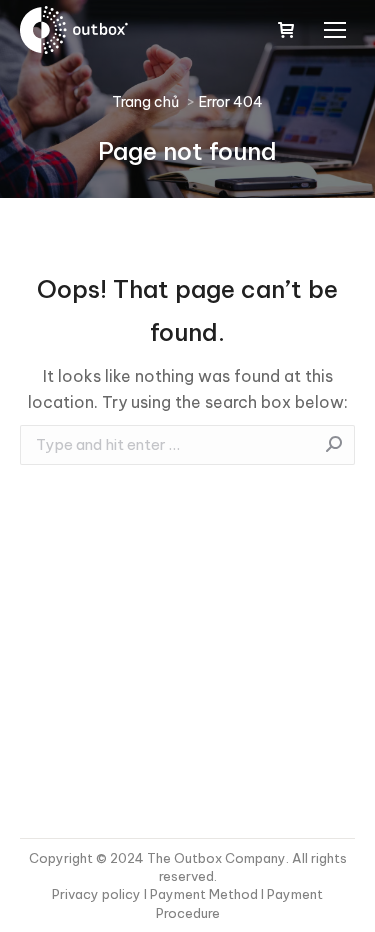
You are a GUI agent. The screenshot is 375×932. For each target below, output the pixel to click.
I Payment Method (201, 894)
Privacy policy (98, 894)
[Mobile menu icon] (335, 30)
